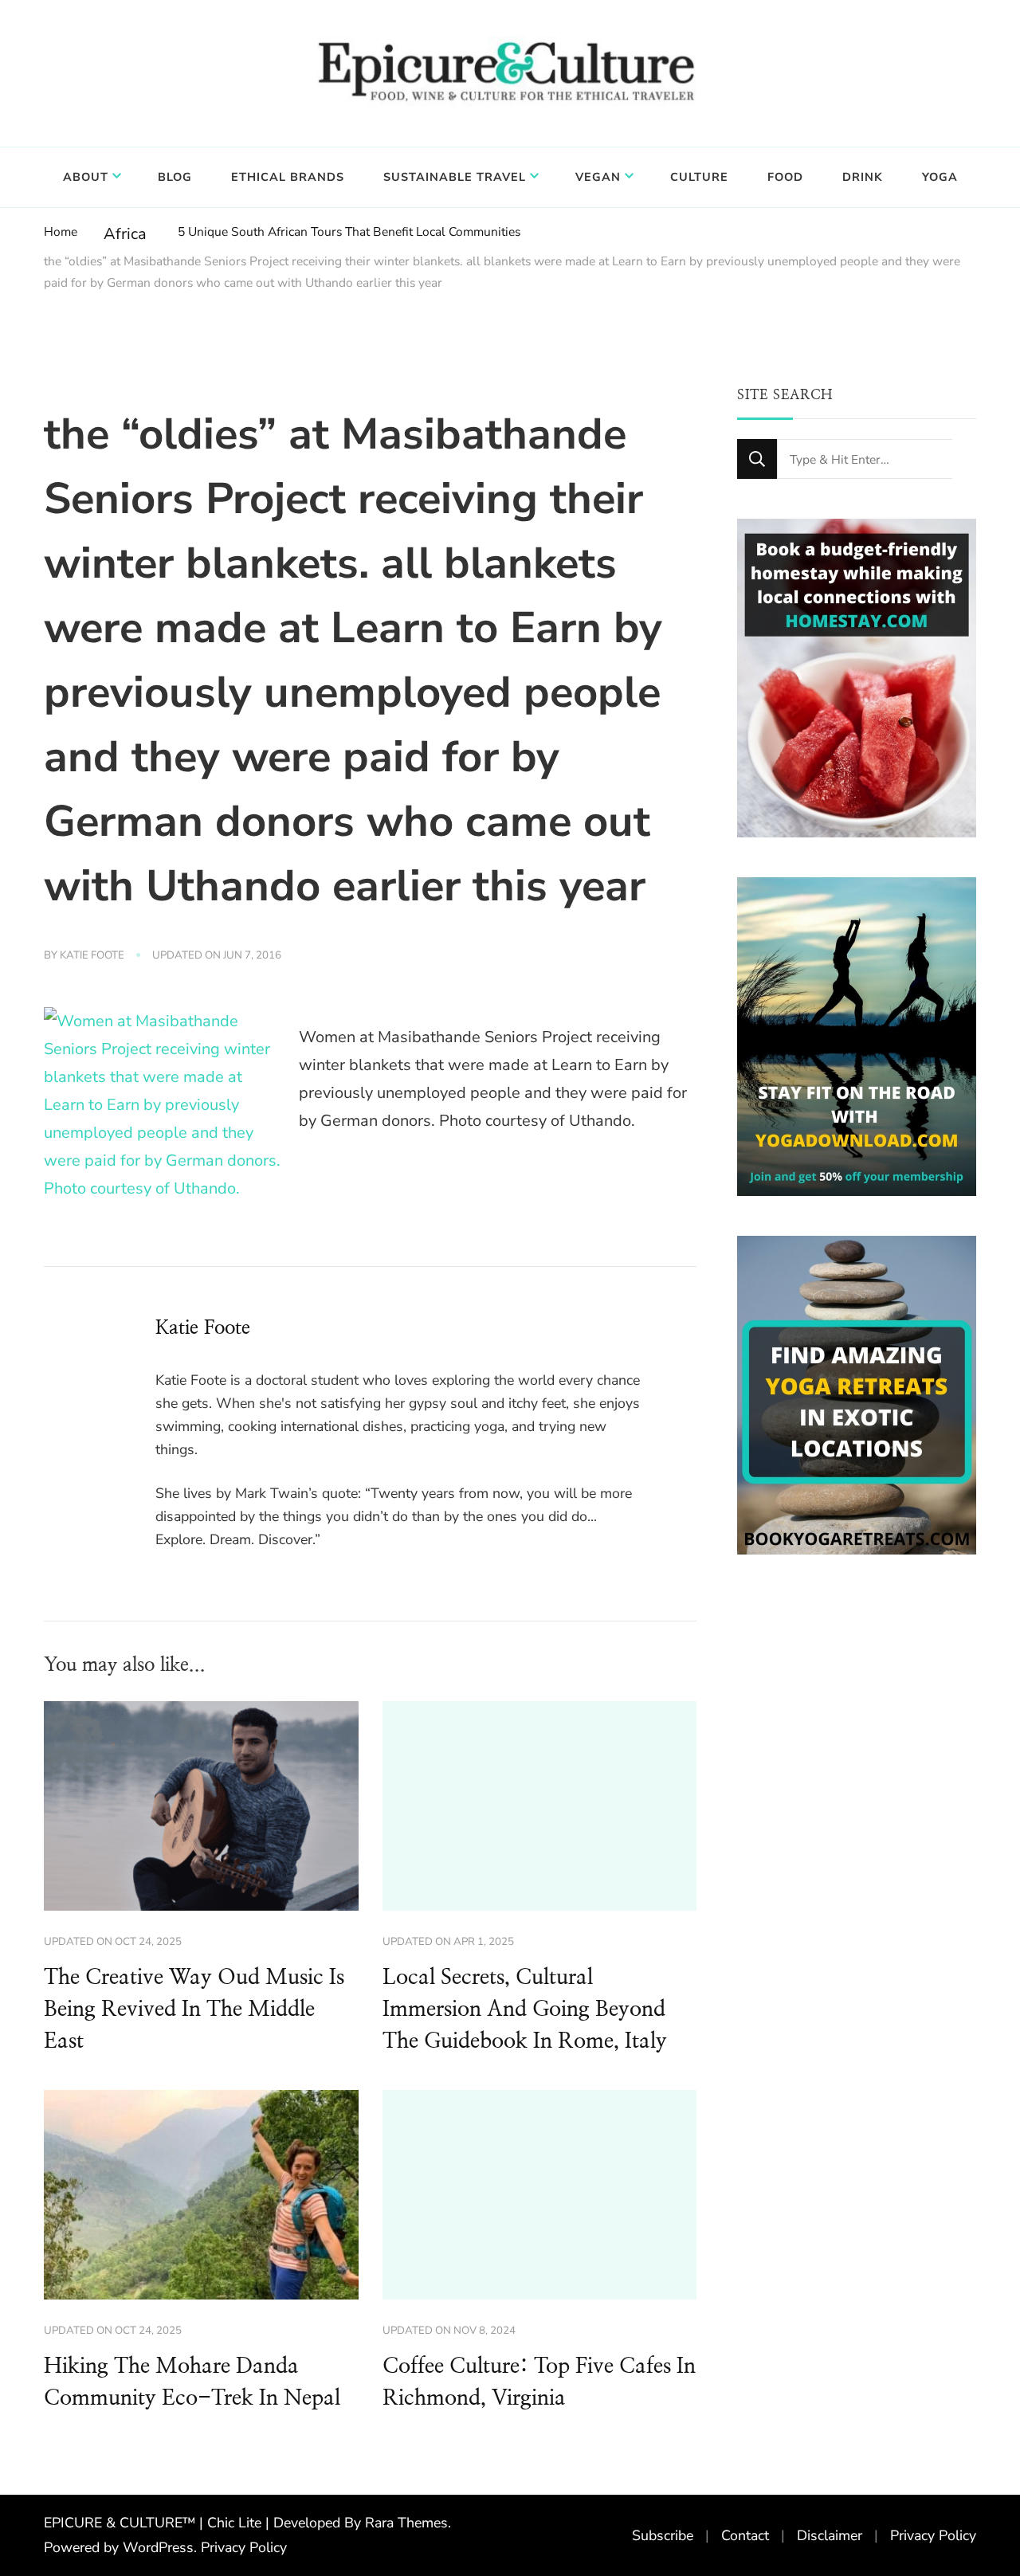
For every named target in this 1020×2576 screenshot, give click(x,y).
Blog (175, 177)
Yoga (940, 177)
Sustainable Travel (455, 177)
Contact (745, 2535)
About (86, 177)
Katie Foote (92, 955)
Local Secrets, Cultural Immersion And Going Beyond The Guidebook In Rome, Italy (525, 2009)
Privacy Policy (244, 2547)
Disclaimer (830, 2535)
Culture (699, 177)
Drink (863, 177)
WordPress (158, 2547)
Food (785, 177)
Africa (125, 234)
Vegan (598, 177)
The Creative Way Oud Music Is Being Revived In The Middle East (194, 2009)
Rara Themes (406, 2523)
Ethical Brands (288, 177)
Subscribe (663, 2535)
